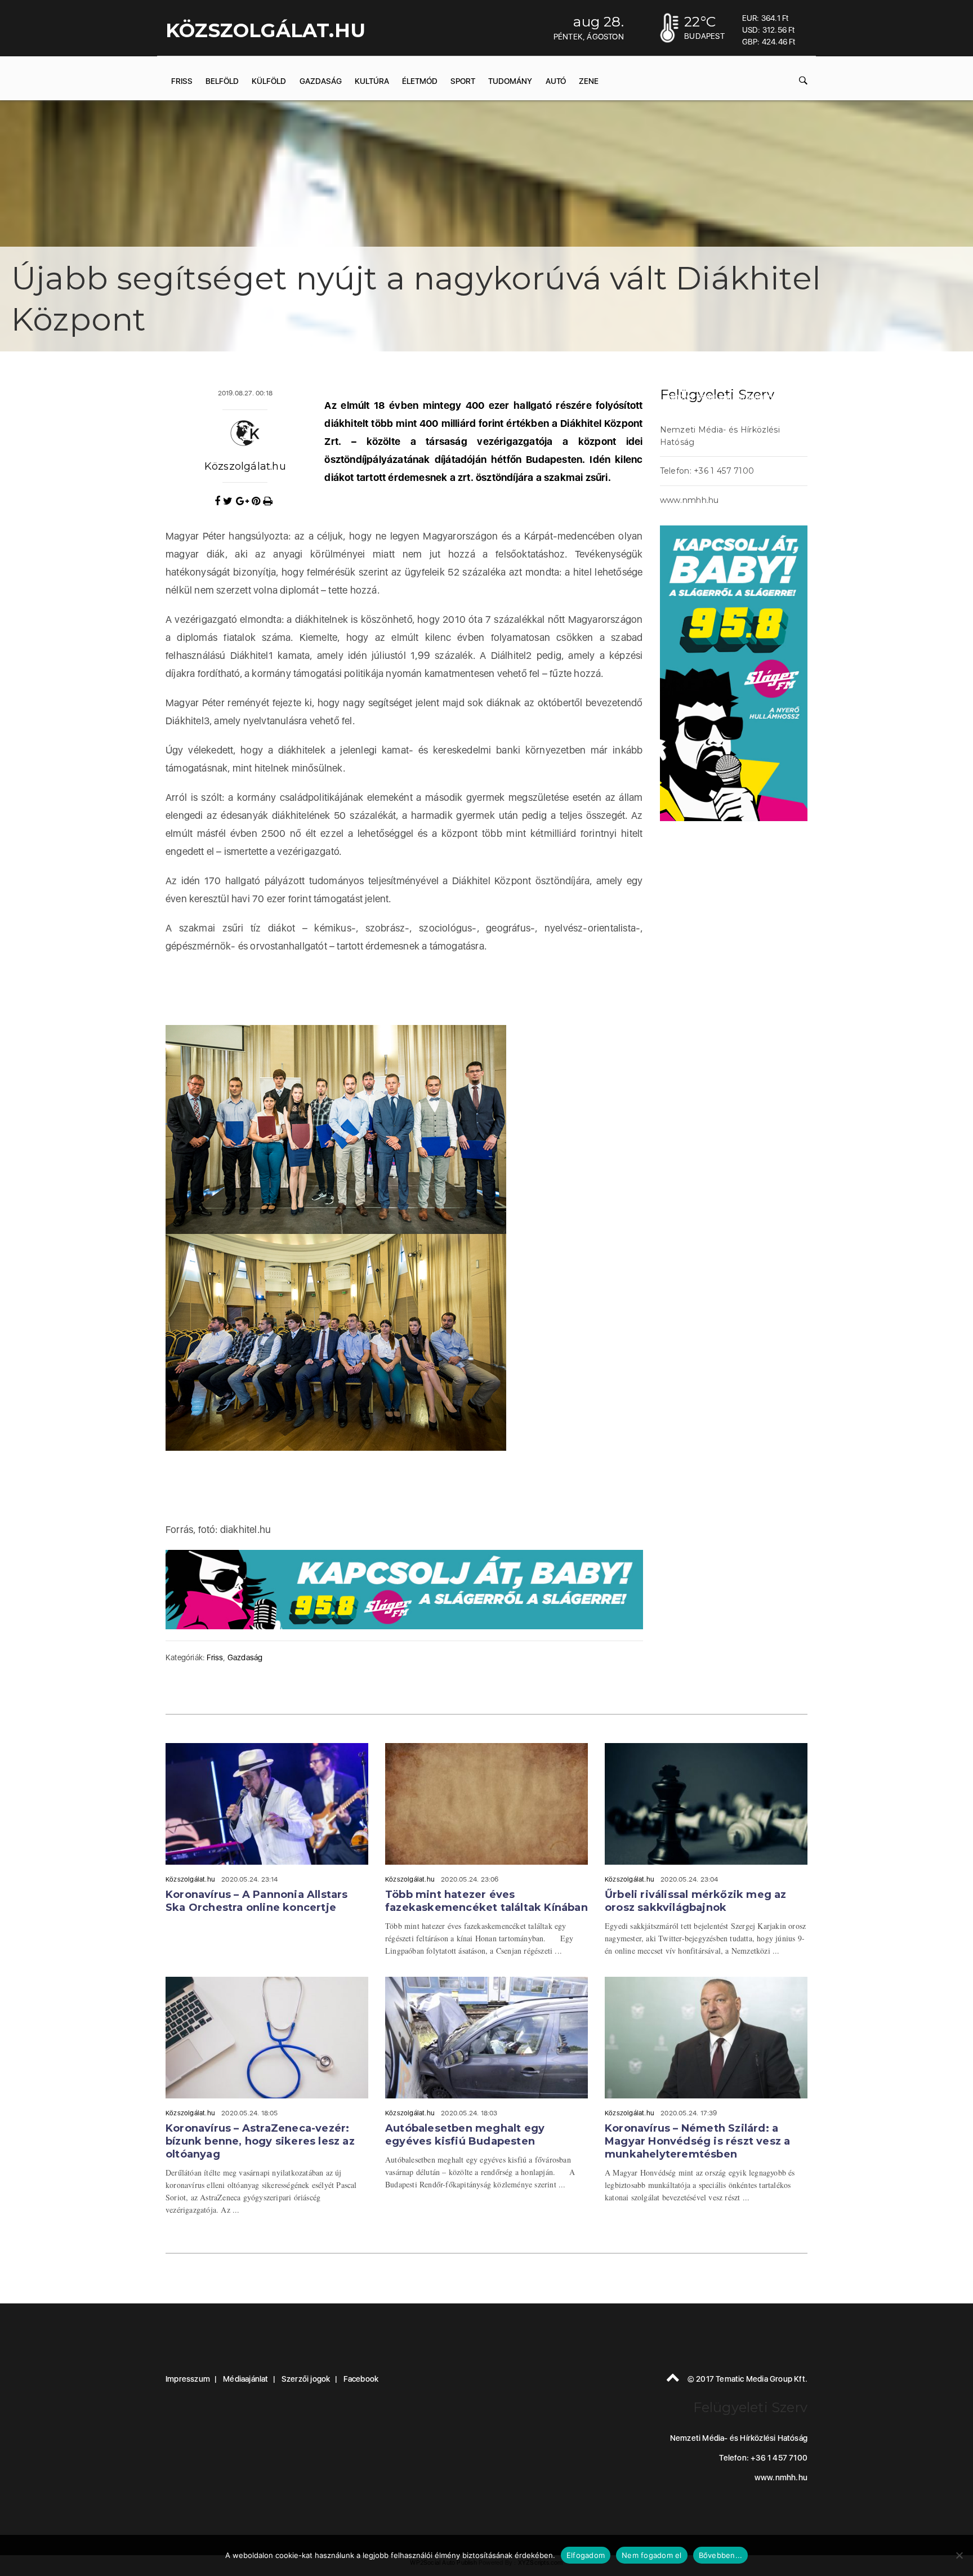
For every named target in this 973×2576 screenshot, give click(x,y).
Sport (463, 81)
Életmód (420, 81)
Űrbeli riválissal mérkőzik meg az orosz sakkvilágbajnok (696, 1901)
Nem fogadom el (652, 2555)
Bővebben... (721, 2555)
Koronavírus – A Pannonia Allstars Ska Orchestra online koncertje (257, 1901)
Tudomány (510, 81)
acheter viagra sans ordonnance (724, 396)
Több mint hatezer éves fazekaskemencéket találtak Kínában (486, 1901)
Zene (589, 81)
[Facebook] (219, 501)
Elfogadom (586, 2555)
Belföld (222, 81)
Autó (556, 81)
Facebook (361, 2379)
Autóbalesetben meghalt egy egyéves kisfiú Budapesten (465, 2135)
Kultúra (372, 81)
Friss (182, 81)
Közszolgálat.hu (245, 466)
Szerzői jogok (306, 2379)
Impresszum (188, 2379)
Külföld (269, 81)
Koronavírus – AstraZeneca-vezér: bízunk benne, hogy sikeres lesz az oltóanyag (260, 2141)
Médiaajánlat (246, 2379)
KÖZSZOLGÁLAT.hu (265, 30)
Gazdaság (321, 81)
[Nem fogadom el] (959, 2555)
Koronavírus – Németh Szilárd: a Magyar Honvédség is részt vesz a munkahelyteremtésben (697, 2141)
